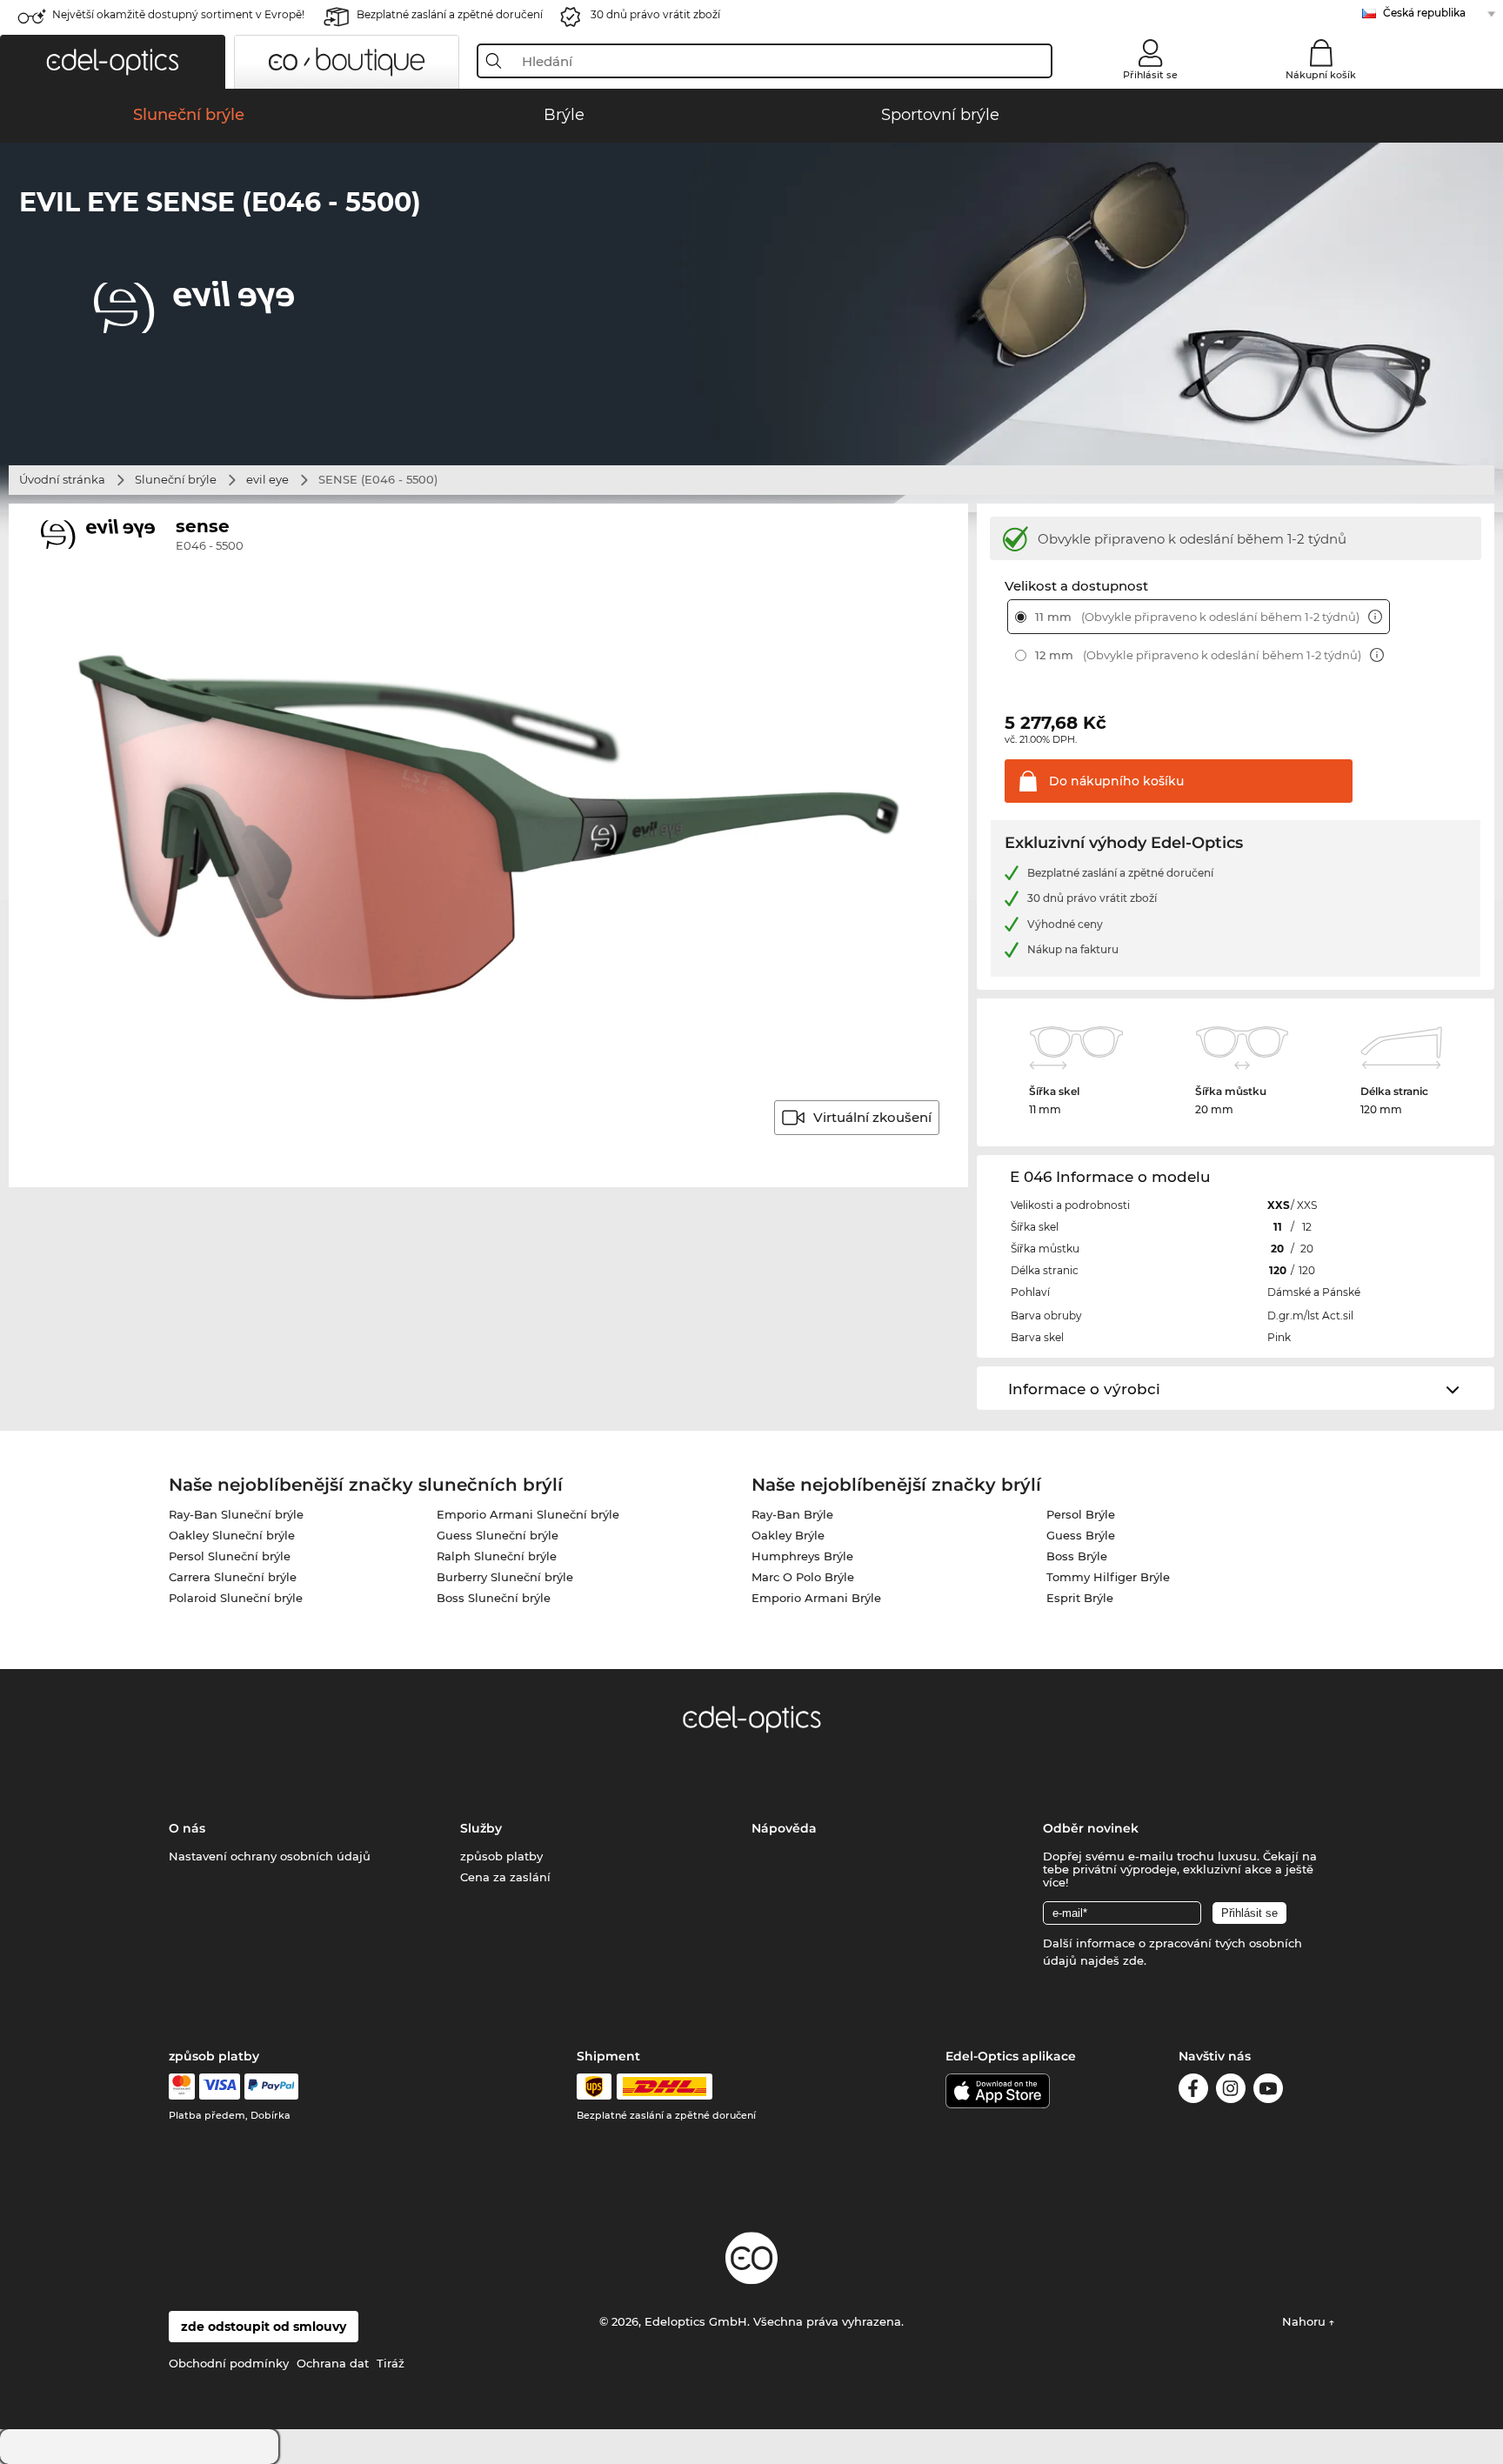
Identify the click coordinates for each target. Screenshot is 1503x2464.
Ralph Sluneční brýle (497, 1556)
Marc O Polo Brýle (803, 1577)
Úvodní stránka (62, 479)
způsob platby (501, 1856)
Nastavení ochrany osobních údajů (270, 1856)
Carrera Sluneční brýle (233, 1577)
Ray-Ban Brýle (792, 1514)
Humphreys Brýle (802, 1556)
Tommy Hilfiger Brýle (1108, 1577)
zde (1133, 1960)
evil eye (267, 479)
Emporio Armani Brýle (816, 1598)
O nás (187, 1828)
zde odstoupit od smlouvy (264, 2327)
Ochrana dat (333, 2363)
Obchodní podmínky (229, 2363)
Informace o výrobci (1084, 1389)
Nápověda (784, 1828)
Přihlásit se (1150, 75)
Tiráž (391, 2363)
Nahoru (1306, 2321)
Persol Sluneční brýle (230, 1556)
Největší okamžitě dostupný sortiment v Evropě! (178, 14)
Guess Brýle (1081, 1535)
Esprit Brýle (1080, 1598)
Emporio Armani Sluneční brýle (528, 1514)
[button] (113, 62)
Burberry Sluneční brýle (505, 1577)
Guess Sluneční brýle (498, 1535)
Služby (481, 1828)
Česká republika (1424, 13)
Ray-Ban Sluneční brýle (236, 1514)
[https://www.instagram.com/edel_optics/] (1231, 2091)
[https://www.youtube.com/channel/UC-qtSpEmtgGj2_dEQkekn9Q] (1268, 2091)
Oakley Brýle (788, 1535)
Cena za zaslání (505, 1877)
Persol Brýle (1081, 1514)
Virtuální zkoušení (872, 1117)
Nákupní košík (1321, 75)
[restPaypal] (272, 2087)
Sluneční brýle (176, 479)
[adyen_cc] (182, 2087)
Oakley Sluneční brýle (232, 1535)
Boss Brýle (1077, 1556)
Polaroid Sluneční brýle (236, 1598)
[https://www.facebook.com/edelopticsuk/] (1193, 2091)
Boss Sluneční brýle (494, 1598)
